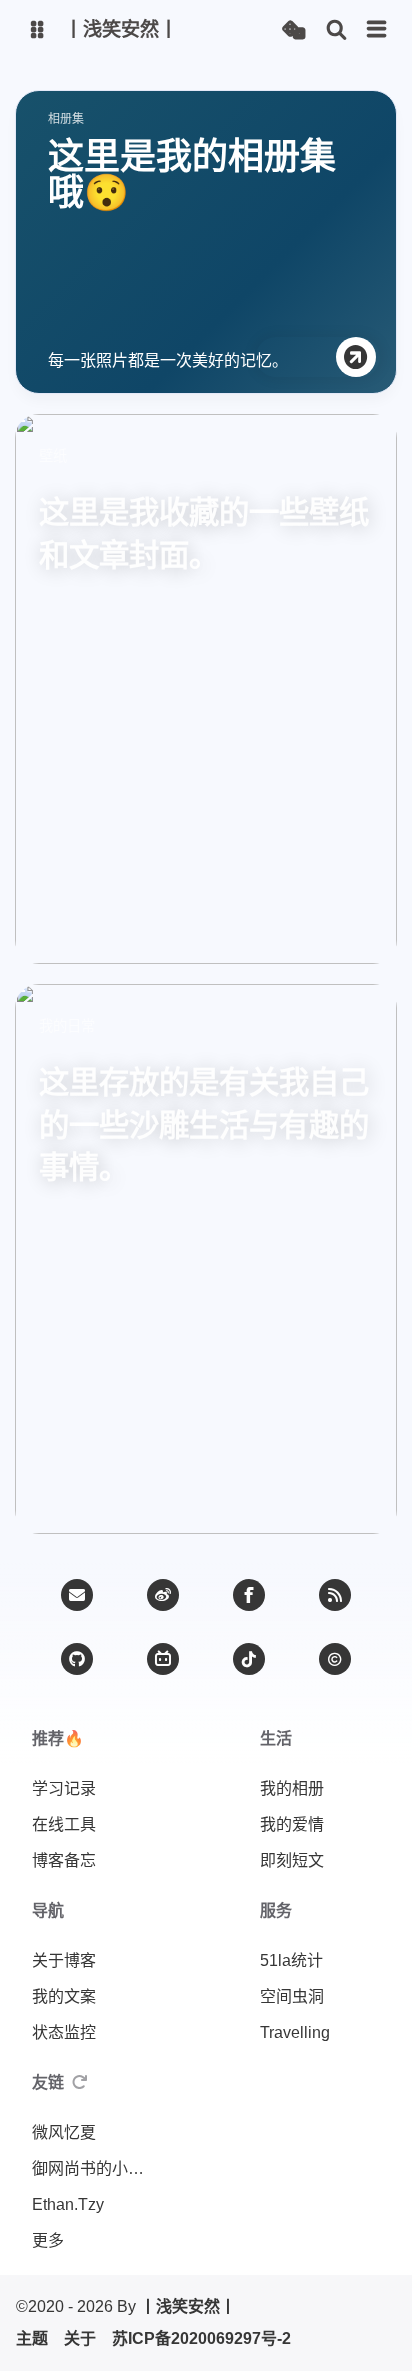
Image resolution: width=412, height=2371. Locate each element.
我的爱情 (292, 1824)
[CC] (335, 1659)
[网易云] (249, 1659)
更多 (48, 2240)
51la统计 (291, 1960)
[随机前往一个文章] (293, 30)
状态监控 (64, 2032)
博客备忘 (64, 1860)
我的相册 (292, 1788)
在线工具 (64, 1824)
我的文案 (64, 1996)
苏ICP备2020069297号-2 (201, 2339)
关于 (80, 2339)
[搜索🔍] (336, 30)
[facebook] (249, 1595)
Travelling (295, 2032)
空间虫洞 (292, 1996)
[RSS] (335, 1595)
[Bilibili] (163, 1659)
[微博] (163, 1595)
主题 (32, 2339)
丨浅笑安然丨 (188, 2306)
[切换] (377, 30)
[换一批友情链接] (80, 2083)
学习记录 (64, 1788)
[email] (77, 1595)
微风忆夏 (64, 2132)
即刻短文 (292, 1860)
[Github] (77, 1659)
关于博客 (64, 1960)
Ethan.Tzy (68, 2204)
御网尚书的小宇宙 (92, 2168)
